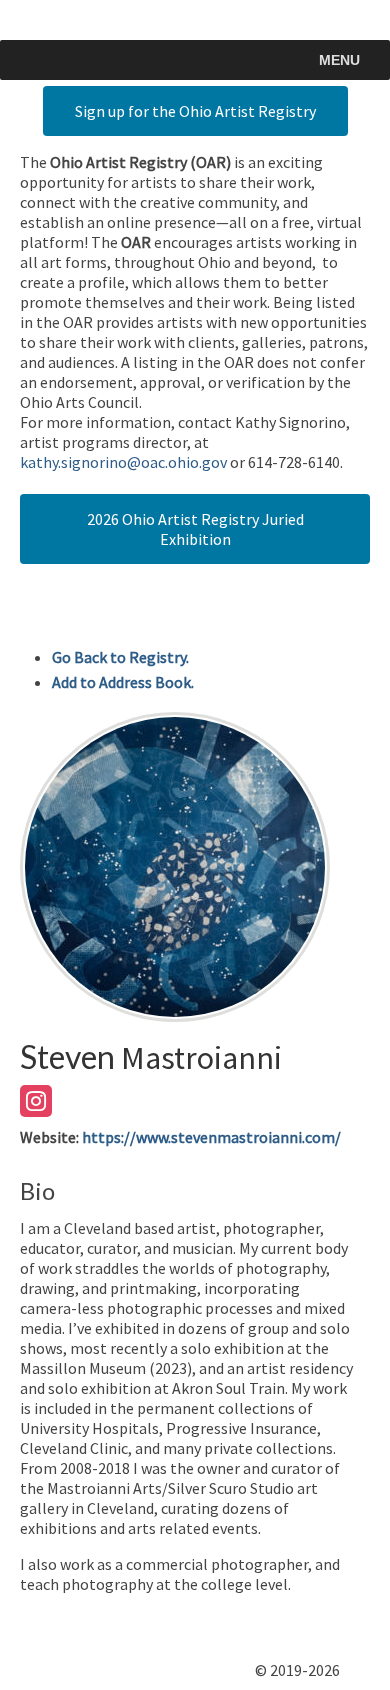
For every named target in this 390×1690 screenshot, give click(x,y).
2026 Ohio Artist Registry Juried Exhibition (195, 529)
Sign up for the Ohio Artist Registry (195, 111)
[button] (339, 60)
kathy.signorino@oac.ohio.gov (123, 462)
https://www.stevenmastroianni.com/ (211, 1137)
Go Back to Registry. (120, 657)
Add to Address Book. (123, 682)
